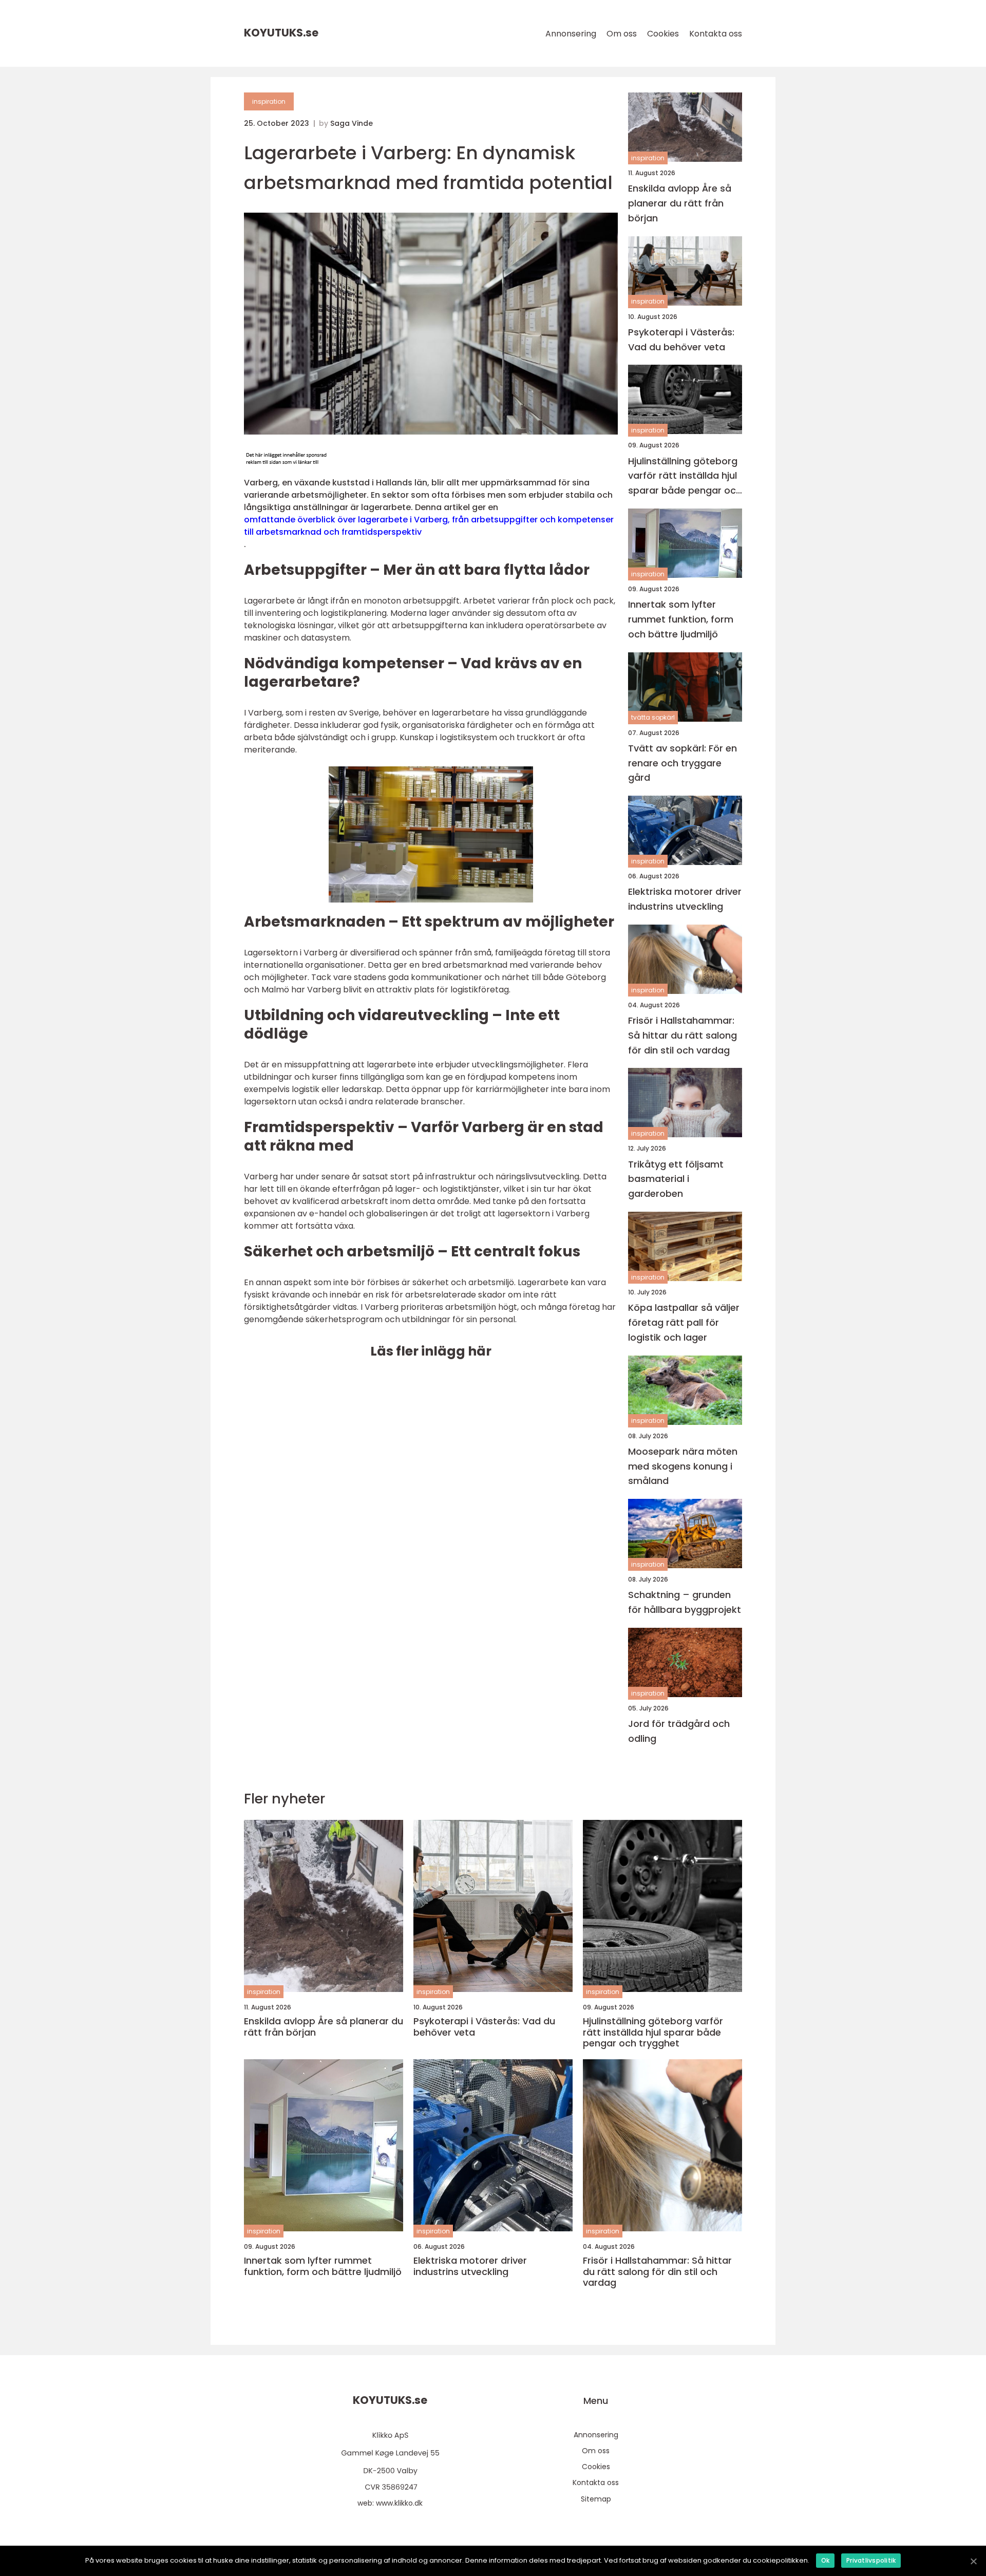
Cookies (663, 34)
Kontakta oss (716, 34)
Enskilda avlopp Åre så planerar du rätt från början (680, 203)
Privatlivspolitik (871, 2560)
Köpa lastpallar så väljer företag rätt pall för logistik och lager (684, 1322)
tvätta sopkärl (653, 717)
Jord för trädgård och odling (679, 1731)
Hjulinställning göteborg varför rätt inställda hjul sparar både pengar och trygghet (685, 476)
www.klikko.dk (399, 2503)
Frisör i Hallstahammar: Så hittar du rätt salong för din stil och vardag (682, 1035)
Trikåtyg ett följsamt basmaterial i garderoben (676, 1179)
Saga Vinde (352, 123)
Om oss (622, 34)
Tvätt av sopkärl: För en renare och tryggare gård (682, 763)
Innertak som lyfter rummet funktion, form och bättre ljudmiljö (681, 619)
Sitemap (596, 2499)
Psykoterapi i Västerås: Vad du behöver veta (681, 340)
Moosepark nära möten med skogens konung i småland (683, 1466)
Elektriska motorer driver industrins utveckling (685, 899)
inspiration (269, 101)
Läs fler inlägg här (431, 1351)
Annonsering (571, 34)
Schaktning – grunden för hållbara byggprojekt (685, 1602)
